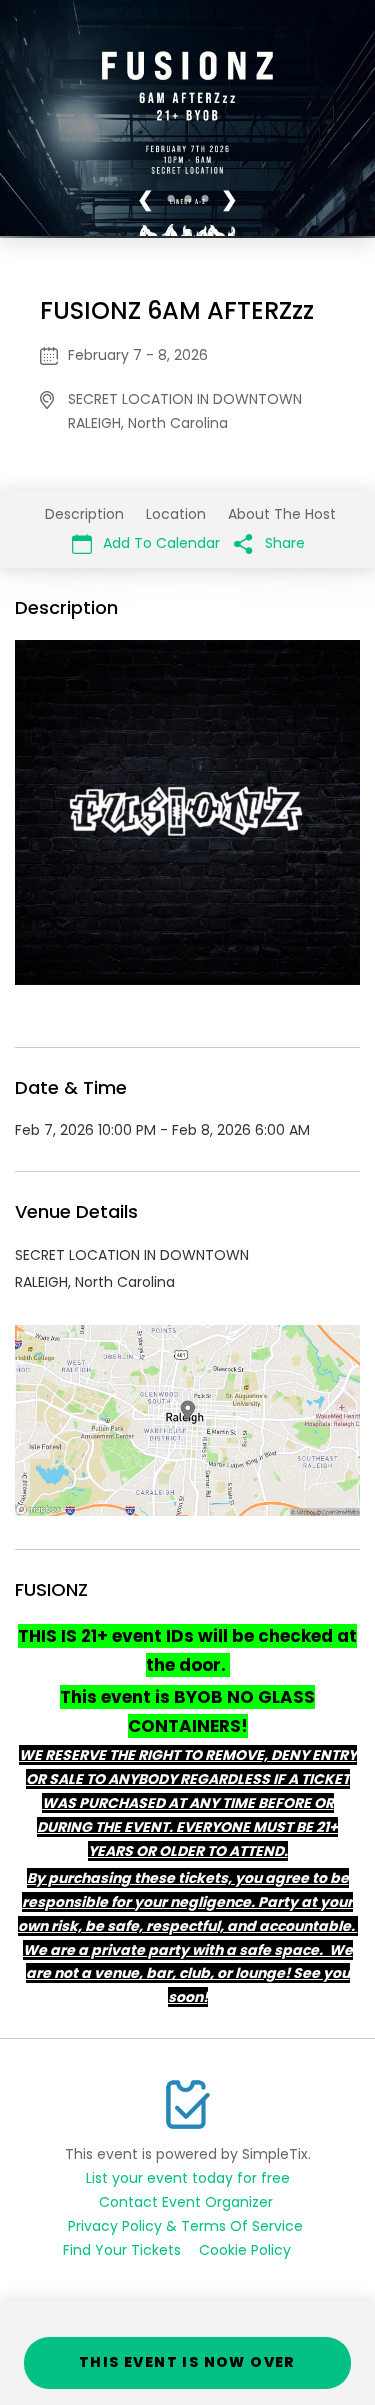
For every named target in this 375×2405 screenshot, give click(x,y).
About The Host (282, 514)
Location (176, 514)
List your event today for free (188, 2178)
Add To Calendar (159, 543)
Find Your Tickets (122, 2250)
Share (283, 543)
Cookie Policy (245, 2250)
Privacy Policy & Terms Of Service (185, 2226)
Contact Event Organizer (186, 2202)
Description (84, 514)
